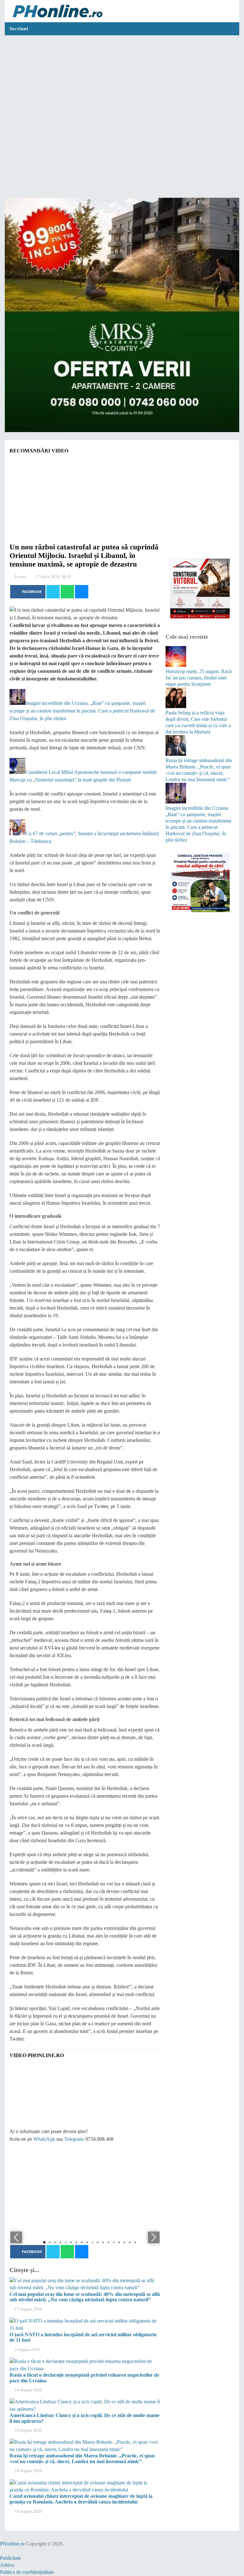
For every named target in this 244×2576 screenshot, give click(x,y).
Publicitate (10, 2558)
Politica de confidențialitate (27, 2572)
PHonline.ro (12, 2544)
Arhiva (7, 2565)
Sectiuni (19, 29)
